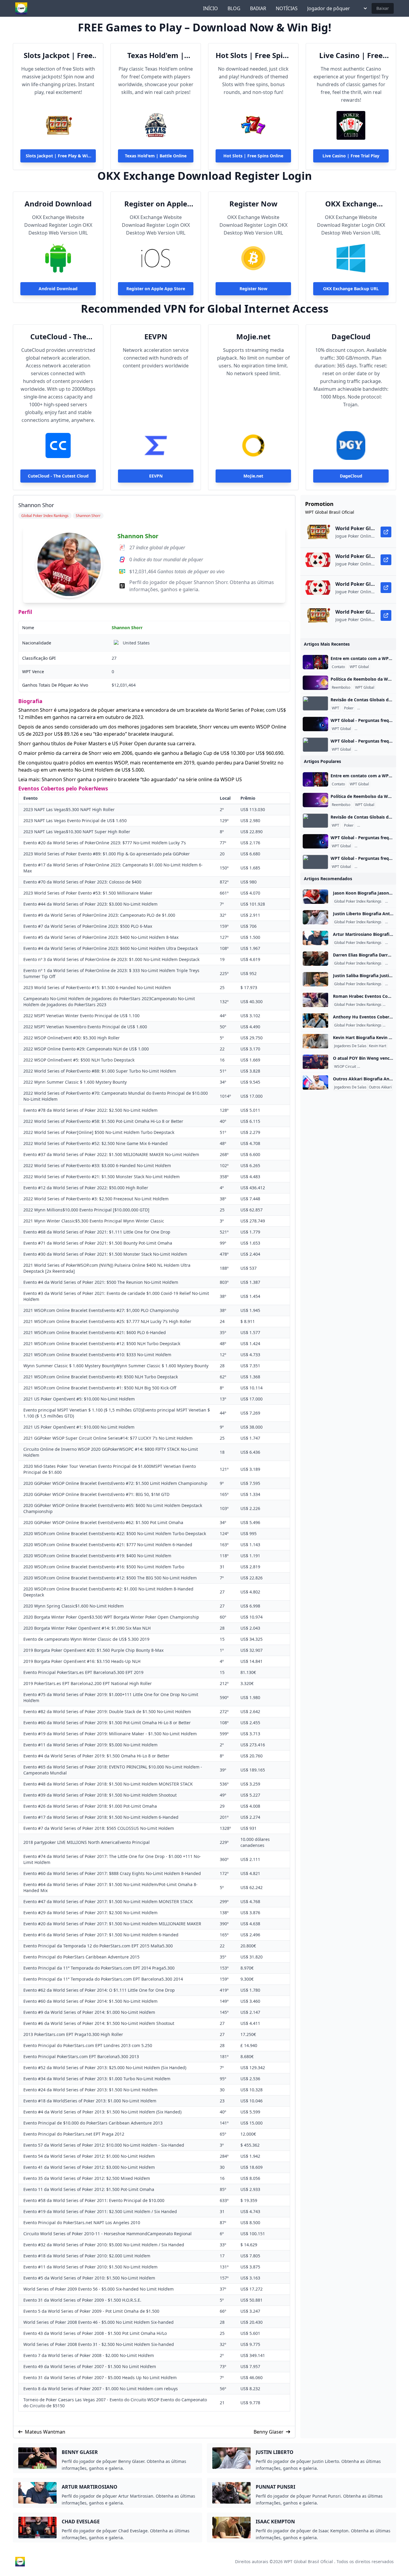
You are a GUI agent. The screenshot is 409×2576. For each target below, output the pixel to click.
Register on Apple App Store (156, 204)
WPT (335, 708)
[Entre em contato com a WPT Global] (315, 662)
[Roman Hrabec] (315, 1000)
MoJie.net (253, 337)
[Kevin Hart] (315, 1041)
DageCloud (351, 337)
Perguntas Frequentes (377, 708)
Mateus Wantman (45, 2432)
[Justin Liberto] (315, 917)
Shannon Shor (138, 536)
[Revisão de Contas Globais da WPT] (315, 703)
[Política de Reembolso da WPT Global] (315, 683)
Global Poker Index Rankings (358, 901)
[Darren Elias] (315, 959)
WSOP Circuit (345, 1067)
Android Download (58, 204)
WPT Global (359, 667)
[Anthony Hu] (315, 1021)
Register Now (253, 204)
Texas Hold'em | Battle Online (156, 55)
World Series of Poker (376, 1067)
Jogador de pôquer (329, 8)
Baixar (383, 8)
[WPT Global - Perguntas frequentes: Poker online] (315, 724)
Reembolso (341, 688)
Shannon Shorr (127, 628)
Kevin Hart (378, 1046)
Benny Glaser (269, 2432)
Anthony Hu (394, 1025)
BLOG (234, 8)
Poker (349, 708)
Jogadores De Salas (350, 1046)
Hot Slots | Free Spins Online (253, 55)
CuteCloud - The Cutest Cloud (58, 337)
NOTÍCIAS (287, 8)
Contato (338, 667)
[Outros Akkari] (315, 1082)
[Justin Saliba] (315, 979)
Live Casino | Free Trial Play (351, 55)
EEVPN (156, 337)
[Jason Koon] (315, 897)
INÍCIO (210, 8)
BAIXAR (258, 8)
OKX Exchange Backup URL (351, 204)
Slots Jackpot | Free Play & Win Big (58, 55)
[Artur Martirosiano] (315, 938)
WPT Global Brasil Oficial (308, 2561)
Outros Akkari (380, 1087)
